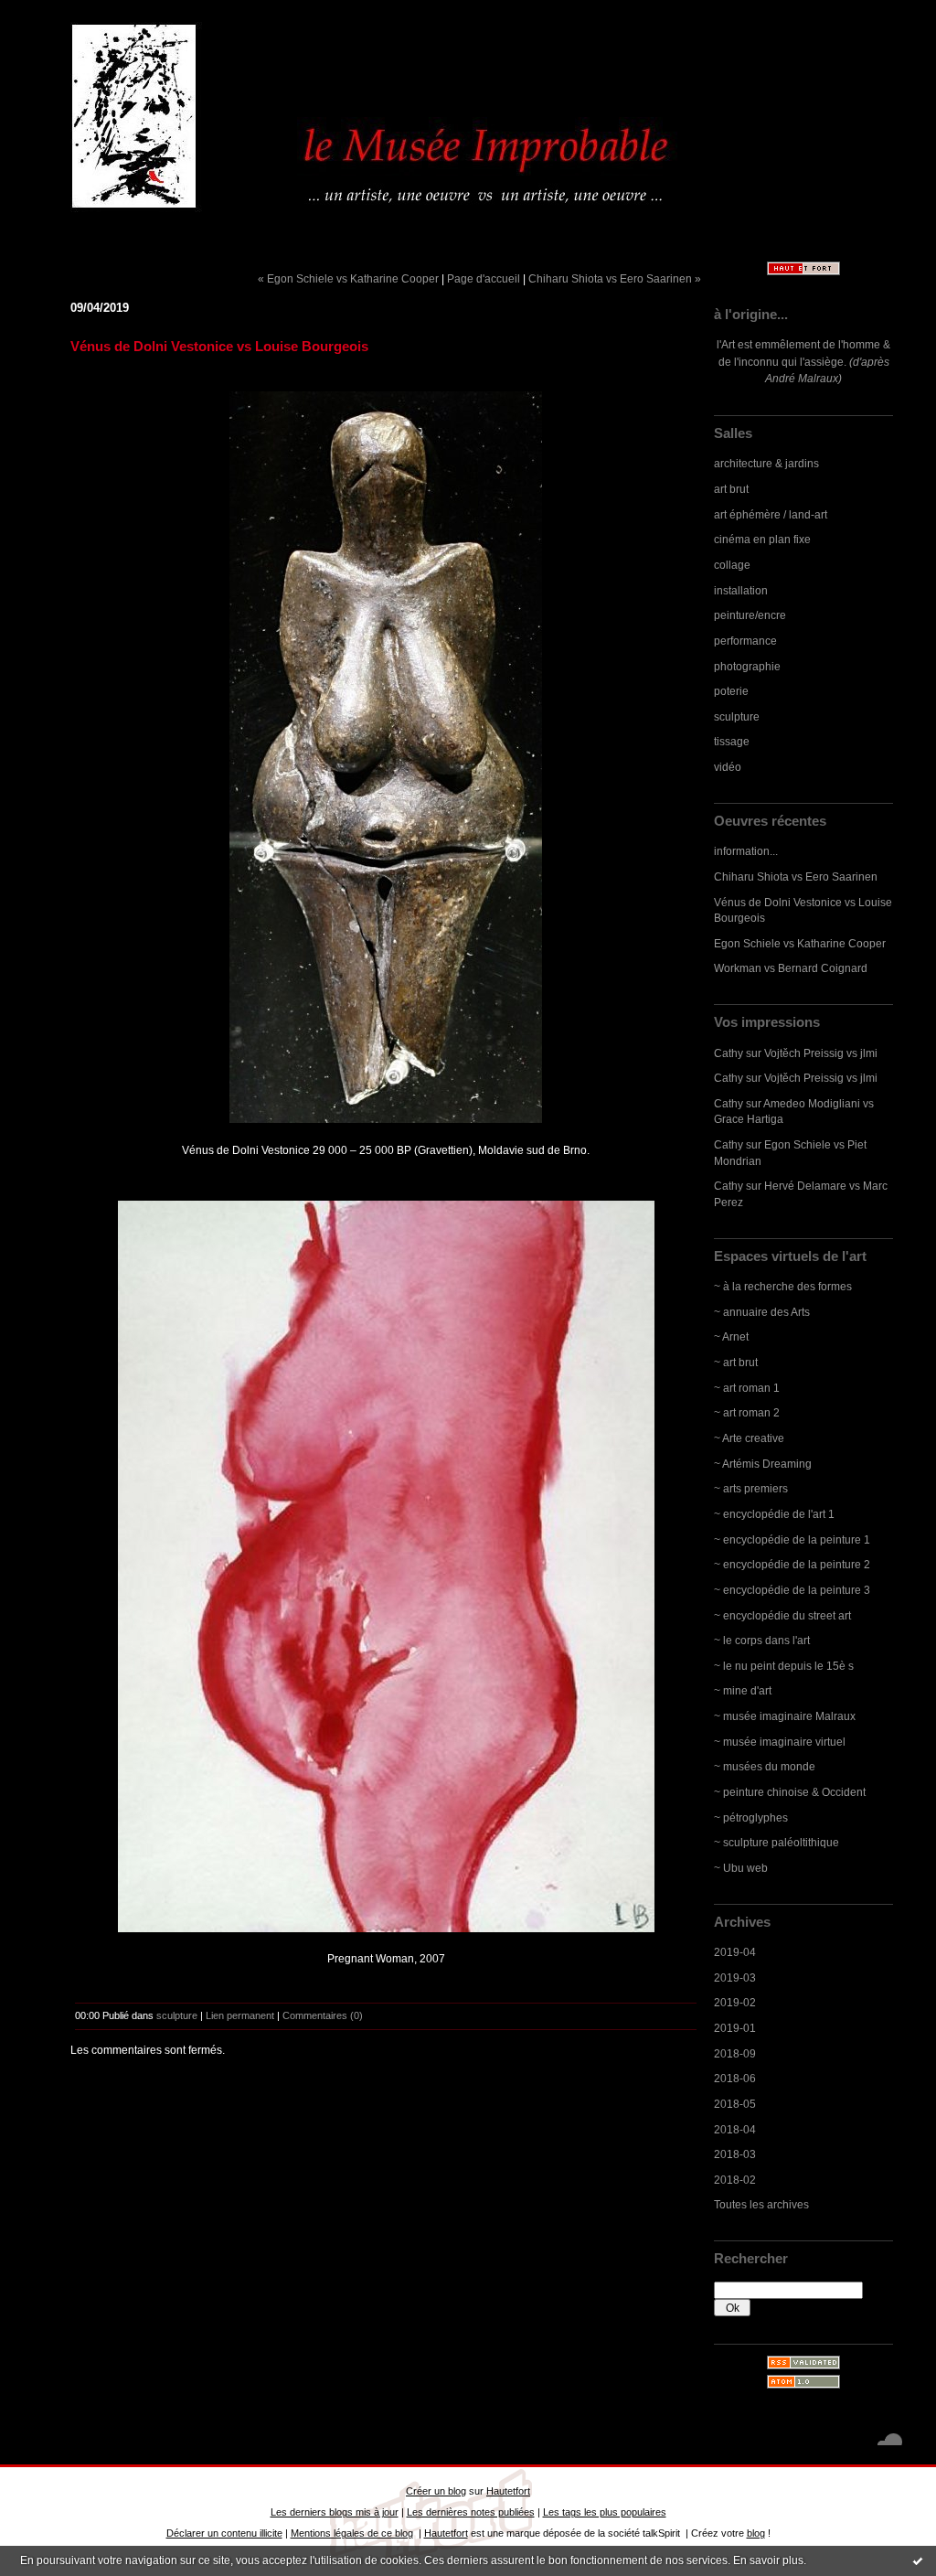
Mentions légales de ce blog (352, 2533)
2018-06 (735, 2078)
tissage (732, 741)
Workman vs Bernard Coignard (791, 968)
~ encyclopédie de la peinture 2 (792, 1564)
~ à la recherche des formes (783, 1286)
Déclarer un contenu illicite (224, 2533)
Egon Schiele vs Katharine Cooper (800, 943)
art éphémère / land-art (771, 514)
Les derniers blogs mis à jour (335, 2512)
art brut (731, 489)
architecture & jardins (766, 463)
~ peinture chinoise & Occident (790, 1792)
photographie (747, 666)
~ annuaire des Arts (762, 1312)
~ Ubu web (741, 1868)
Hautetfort (508, 2491)
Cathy (729, 1053)
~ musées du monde (765, 1766)
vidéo (728, 767)
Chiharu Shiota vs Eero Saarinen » (615, 278)
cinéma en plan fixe (762, 539)
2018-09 (735, 2053)
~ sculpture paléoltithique (776, 1842)
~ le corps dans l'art (762, 1640)
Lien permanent (240, 2015)
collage (732, 565)
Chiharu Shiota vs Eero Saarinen (796, 876)
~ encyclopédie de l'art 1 (774, 1514)
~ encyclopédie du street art (782, 1615)
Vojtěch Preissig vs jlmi (821, 1053)
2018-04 (735, 2129)
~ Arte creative (749, 1438)
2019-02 (735, 2002)
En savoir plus (768, 2560)
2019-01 (735, 2028)
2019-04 (735, 1952)
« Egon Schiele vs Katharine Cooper (348, 278)
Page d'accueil (484, 278)
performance (745, 641)
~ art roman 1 (747, 1388)
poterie (731, 691)
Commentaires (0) (323, 2015)
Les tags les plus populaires (605, 2512)
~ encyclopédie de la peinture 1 (792, 1539)
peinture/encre (750, 615)
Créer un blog (436, 2491)
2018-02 (735, 2180)
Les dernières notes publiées (471, 2512)
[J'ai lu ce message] (918, 2560)
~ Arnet (731, 1336)
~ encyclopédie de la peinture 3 (792, 1590)
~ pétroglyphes (751, 1817)
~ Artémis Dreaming (763, 1464)
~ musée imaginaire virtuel (780, 1742)
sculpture (737, 716)
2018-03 (735, 2154)
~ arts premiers (751, 1488)
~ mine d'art (743, 1690)
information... (746, 851)
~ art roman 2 (747, 1412)
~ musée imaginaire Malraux (785, 1716)
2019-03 (735, 1977)
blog (756, 2533)
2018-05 (735, 2104)
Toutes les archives (761, 2204)
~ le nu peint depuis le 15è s (784, 1666)
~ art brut (736, 1362)
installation (741, 590)
